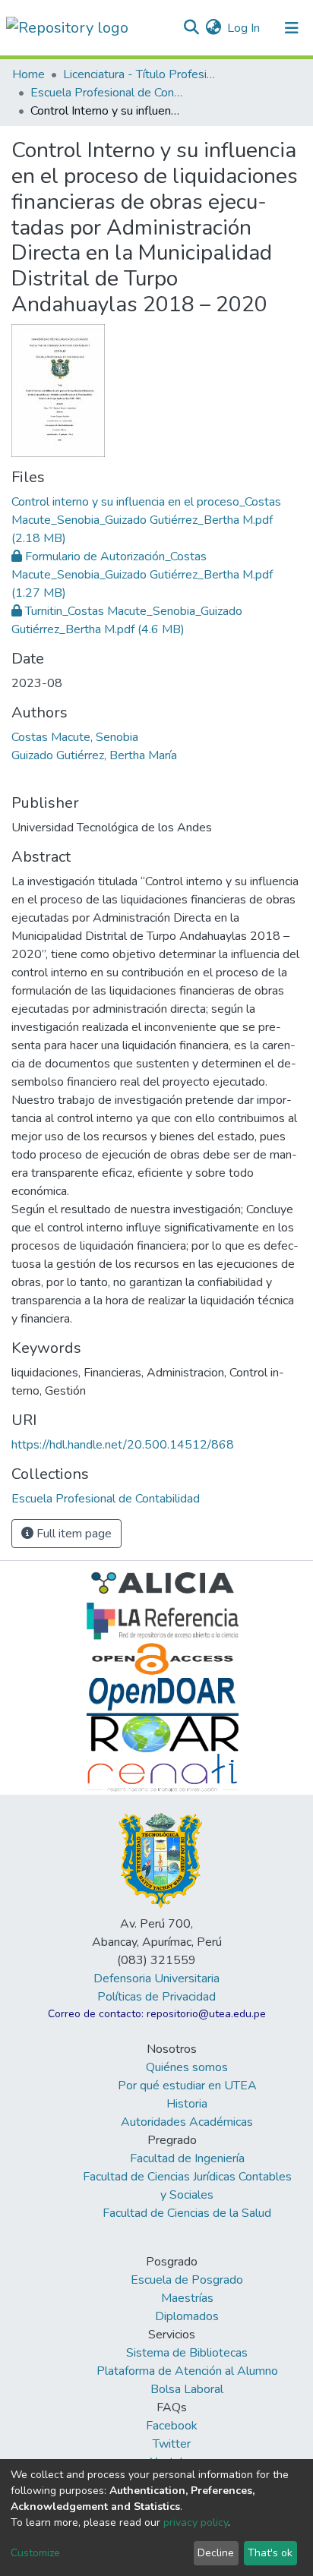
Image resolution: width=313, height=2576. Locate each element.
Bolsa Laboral (187, 2389)
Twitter (172, 2444)
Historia (187, 2104)
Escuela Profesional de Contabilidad (106, 93)
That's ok (270, 2553)
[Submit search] (191, 28)
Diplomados (187, 2316)
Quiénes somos (187, 2067)
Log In (244, 28)
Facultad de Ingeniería (187, 2158)
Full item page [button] (73, 1534)
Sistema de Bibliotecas (187, 2353)
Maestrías (187, 2298)
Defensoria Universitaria (156, 1979)
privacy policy (196, 2522)
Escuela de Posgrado (187, 2280)
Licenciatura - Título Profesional (139, 74)
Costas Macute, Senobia (75, 737)
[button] (213, 28)
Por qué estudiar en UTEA (187, 2086)
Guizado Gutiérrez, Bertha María (94, 755)
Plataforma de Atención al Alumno (187, 2371)
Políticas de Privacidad (156, 1997)
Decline (216, 2553)
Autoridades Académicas (187, 2122)
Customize (35, 2553)
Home (28, 74)
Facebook (172, 2426)
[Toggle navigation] (292, 28)
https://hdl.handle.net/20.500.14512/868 (123, 1445)
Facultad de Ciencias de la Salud (187, 2213)
